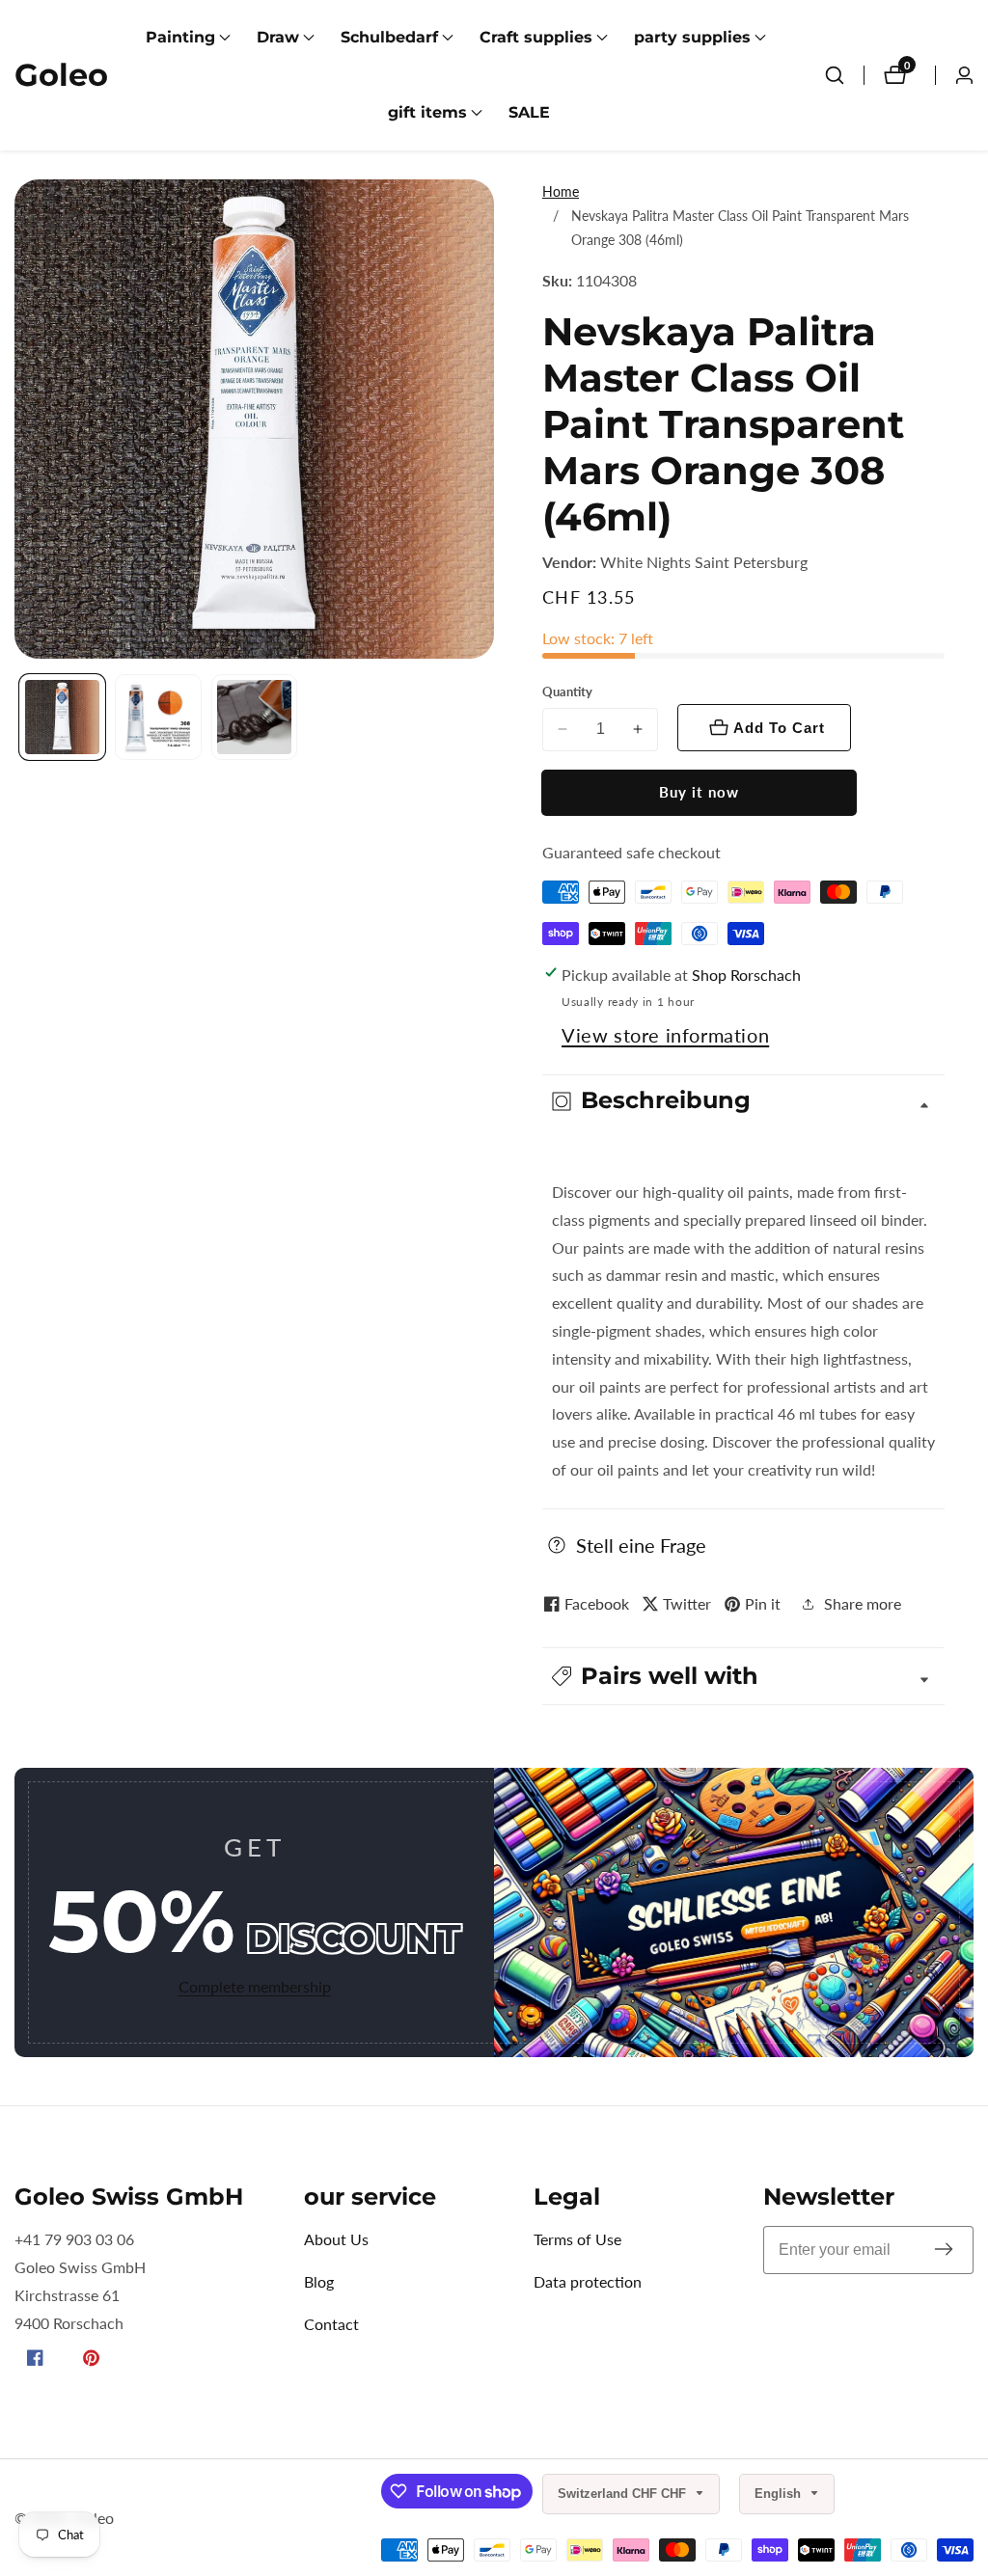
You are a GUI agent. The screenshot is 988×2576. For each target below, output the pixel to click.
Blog (319, 2281)
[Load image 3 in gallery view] (254, 717)
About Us (336, 2239)
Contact (331, 2324)
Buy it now (699, 792)
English (780, 2494)
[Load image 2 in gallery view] (158, 717)
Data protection (588, 2281)
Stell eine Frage (641, 1545)
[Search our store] (835, 75)
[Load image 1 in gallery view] (62, 717)
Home (561, 191)
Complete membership (255, 1986)
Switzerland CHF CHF (624, 2494)
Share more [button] (863, 1603)
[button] (180, 38)
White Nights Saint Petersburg (704, 562)
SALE (529, 112)
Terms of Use (577, 2239)
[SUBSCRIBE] (944, 2251)
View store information (665, 1035)
